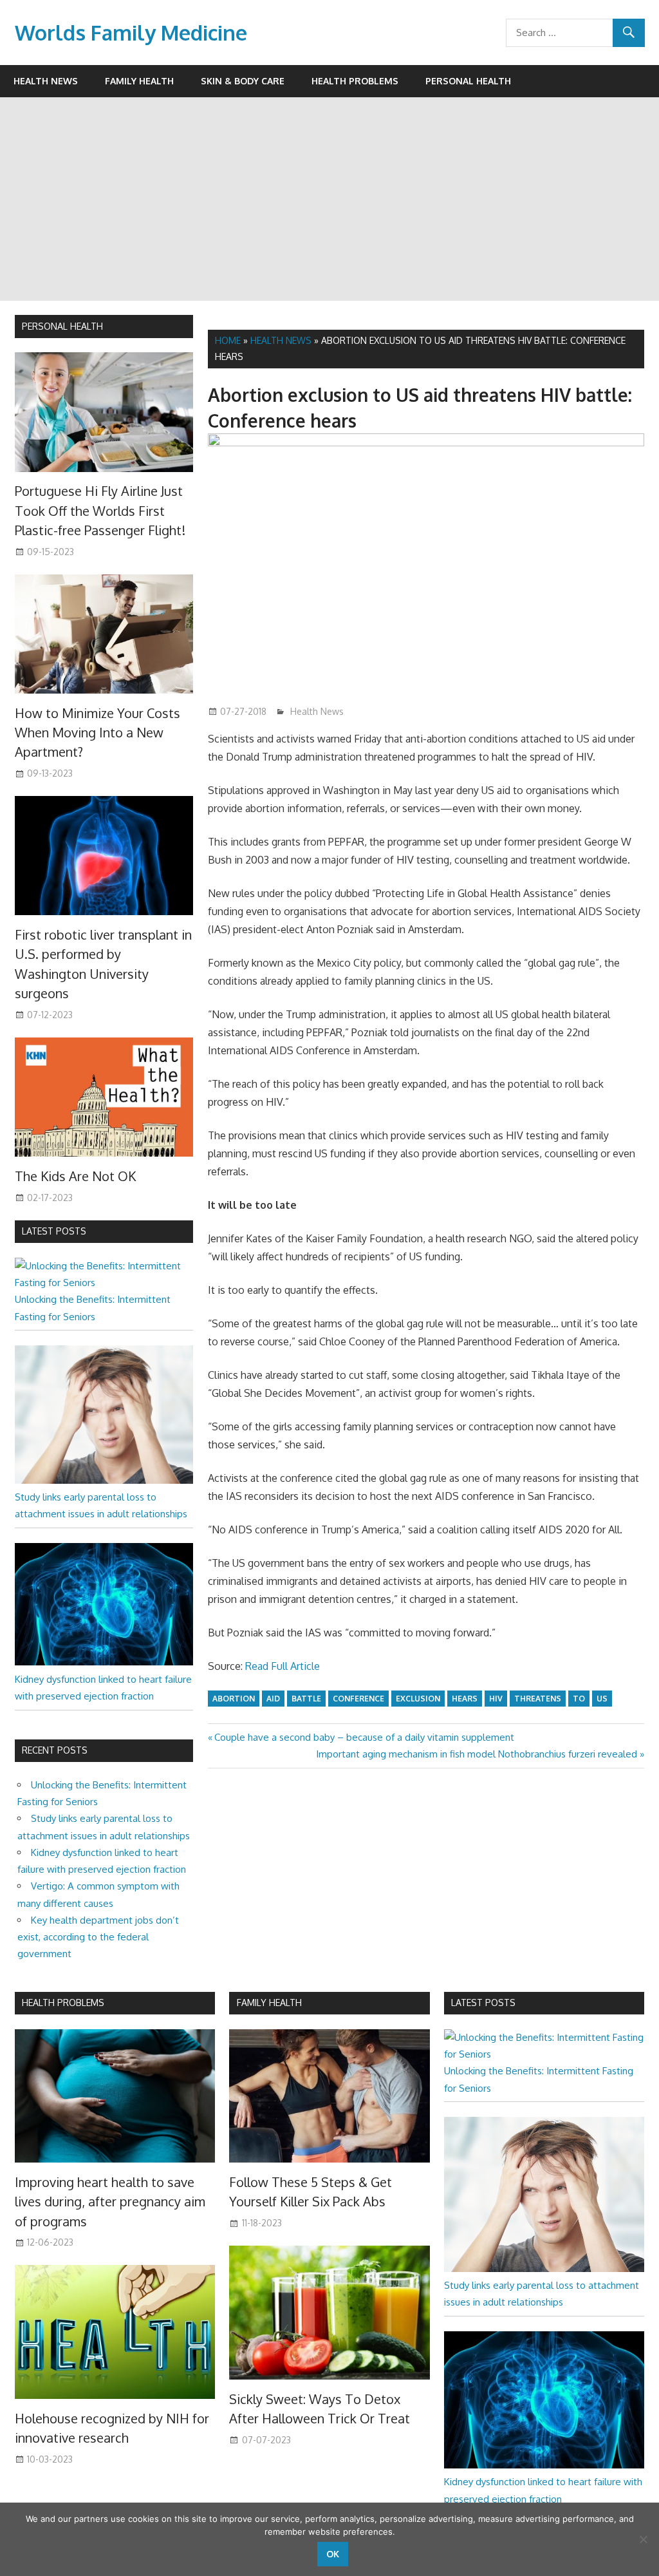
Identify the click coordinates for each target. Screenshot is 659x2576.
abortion (234, 1699)
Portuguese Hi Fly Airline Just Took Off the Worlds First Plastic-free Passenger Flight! (100, 510)
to (579, 1699)
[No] (643, 2539)
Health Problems (355, 81)
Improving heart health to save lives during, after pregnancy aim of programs (110, 2202)
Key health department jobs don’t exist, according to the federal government (98, 1937)
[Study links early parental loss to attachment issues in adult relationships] (104, 1480)
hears (465, 1699)
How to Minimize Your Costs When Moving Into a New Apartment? (97, 733)
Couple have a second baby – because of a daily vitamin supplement (364, 1737)
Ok (333, 2554)
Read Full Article (283, 1666)
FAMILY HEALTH (269, 2003)
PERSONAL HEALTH (62, 326)
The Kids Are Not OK (75, 1176)
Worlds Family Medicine (131, 33)
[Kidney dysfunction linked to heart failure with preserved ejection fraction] (104, 1662)
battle (306, 1699)
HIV (496, 1699)
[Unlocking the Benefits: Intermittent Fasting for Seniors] (104, 1283)
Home (228, 340)
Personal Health (468, 81)
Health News (46, 81)
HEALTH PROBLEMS (63, 2003)
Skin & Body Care (243, 81)
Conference (358, 1699)
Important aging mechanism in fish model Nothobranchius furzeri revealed (477, 1754)
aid (273, 1699)
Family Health (139, 81)
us (602, 1699)
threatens (538, 1699)
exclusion (418, 1699)
